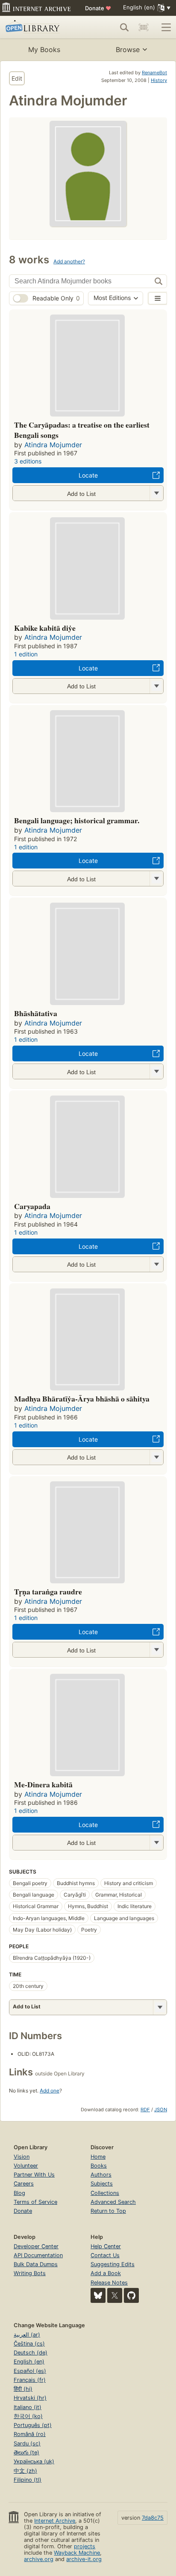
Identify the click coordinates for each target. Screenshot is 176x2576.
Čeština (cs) (29, 2344)
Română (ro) (30, 2434)
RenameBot (154, 73)
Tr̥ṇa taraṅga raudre (48, 1591)
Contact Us (105, 2255)
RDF (145, 2110)
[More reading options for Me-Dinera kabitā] (156, 1843)
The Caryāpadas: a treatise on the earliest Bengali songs (82, 430)
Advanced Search (113, 2202)
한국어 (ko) (28, 2416)
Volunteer (26, 2166)
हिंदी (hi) (23, 2389)
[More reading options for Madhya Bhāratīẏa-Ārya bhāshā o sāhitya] (156, 1457)
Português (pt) (33, 2425)
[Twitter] (115, 2295)
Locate (88, 475)
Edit (17, 78)
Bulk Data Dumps (36, 2264)
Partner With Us (34, 2175)
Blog (19, 2193)
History (159, 80)
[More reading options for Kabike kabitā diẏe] (156, 686)
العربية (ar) (27, 2335)
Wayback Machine (77, 2553)
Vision (22, 2157)
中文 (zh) (25, 2471)
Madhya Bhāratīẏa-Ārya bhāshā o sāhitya (82, 1399)
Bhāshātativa (36, 1013)
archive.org (39, 2559)
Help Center (106, 2246)
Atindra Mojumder (53, 445)
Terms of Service (35, 2202)
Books (99, 2166)
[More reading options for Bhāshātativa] (156, 1071)
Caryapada (32, 1206)
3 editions (28, 461)
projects (85, 2546)
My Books (44, 50)
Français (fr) (30, 2380)
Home (98, 2157)
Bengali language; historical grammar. (77, 820)
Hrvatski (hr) (30, 2398)
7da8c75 (153, 2518)
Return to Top (108, 2211)
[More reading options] (160, 2007)
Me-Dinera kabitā (43, 1784)
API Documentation (38, 2255)
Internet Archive (55, 2521)
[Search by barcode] (144, 27)
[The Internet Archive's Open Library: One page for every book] (39, 27)
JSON (161, 2110)
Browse (128, 50)
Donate (98, 8)
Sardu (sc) (27, 2443)
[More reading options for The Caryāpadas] (156, 493)
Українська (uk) (34, 2461)
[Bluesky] (98, 2295)
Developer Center (36, 2246)
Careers (24, 2184)
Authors (101, 2175)
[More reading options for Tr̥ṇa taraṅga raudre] (156, 1650)
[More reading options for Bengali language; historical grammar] (156, 879)
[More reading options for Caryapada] (156, 1264)
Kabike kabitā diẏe (45, 628)
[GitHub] (131, 2295)
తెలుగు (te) (26, 2452)
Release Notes (109, 2283)
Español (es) (30, 2371)
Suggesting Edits (113, 2264)
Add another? (69, 261)
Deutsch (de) (31, 2353)
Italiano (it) (28, 2407)
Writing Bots (30, 2273)
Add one (50, 2091)
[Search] (124, 27)
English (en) (29, 2362)
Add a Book (106, 2273)
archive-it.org (84, 2559)
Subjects (102, 2184)
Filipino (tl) (28, 2480)
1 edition (26, 654)
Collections (105, 2193)
